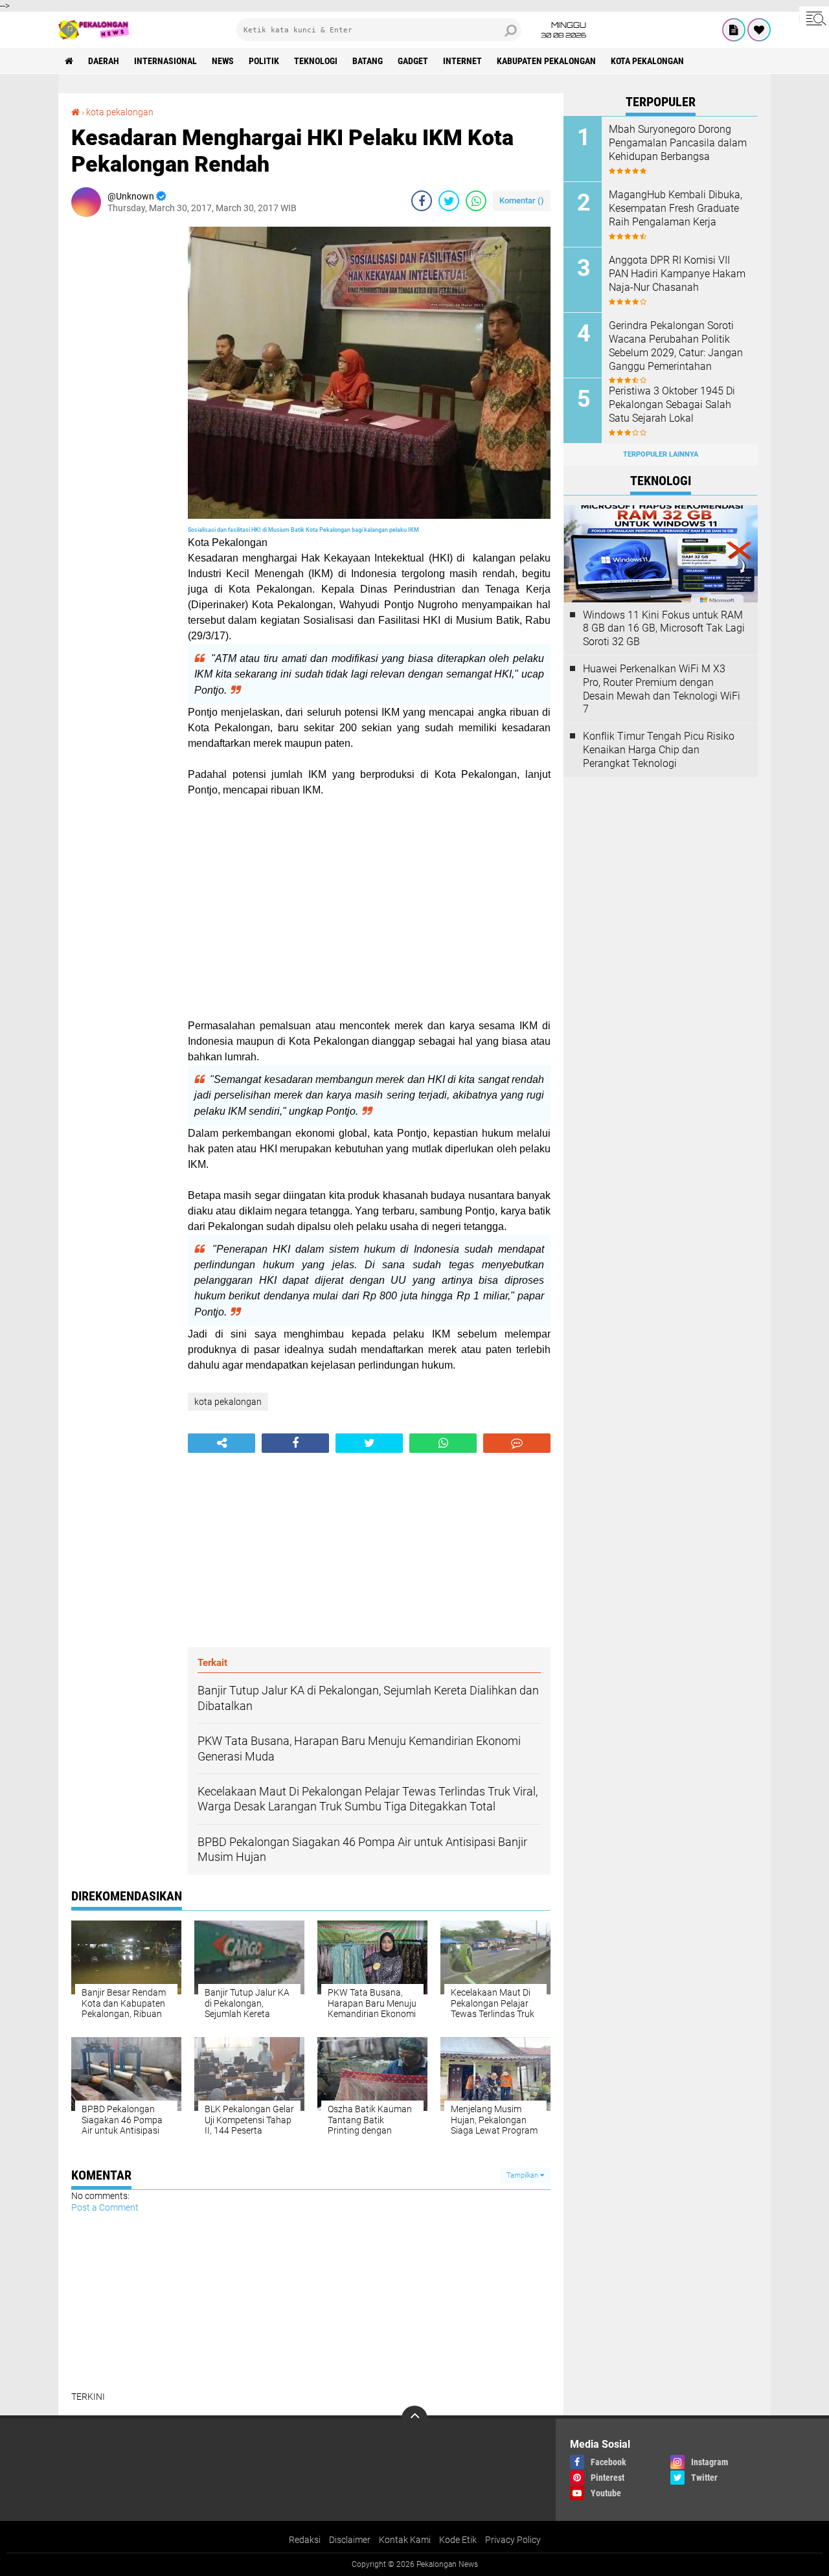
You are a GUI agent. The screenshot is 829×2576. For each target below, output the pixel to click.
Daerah (104, 61)
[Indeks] (734, 30)
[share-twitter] (449, 201)
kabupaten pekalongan (546, 61)
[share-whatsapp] (476, 201)
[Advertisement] (123, 421)
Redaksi (305, 2540)
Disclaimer (350, 2540)
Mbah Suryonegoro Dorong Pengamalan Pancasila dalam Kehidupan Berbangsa (678, 143)
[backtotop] (414, 2419)
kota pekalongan (647, 61)
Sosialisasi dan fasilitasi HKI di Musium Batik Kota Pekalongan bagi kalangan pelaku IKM (304, 530)
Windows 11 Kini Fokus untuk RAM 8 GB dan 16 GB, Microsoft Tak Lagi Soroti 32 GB (664, 629)
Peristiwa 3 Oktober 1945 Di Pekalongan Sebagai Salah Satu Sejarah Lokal (672, 405)
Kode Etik (458, 2540)
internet (462, 61)
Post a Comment (105, 2207)
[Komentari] (517, 1443)
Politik (264, 61)
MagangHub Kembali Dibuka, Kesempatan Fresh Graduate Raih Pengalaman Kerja (676, 208)
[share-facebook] (422, 201)
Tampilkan (523, 2175)
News (223, 61)
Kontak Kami (405, 2540)
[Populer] (759, 30)
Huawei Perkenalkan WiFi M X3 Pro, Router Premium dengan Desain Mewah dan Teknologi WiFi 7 (662, 689)
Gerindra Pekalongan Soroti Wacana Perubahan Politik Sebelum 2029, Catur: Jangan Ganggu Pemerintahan (676, 346)
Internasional (165, 61)
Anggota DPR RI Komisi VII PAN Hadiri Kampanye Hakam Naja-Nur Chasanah (677, 274)
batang (368, 61)
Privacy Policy (513, 2540)
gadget (413, 61)
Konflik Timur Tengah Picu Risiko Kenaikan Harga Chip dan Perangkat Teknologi (659, 750)
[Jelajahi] (814, 18)
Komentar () (522, 200)
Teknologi (316, 61)
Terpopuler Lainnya (661, 454)
